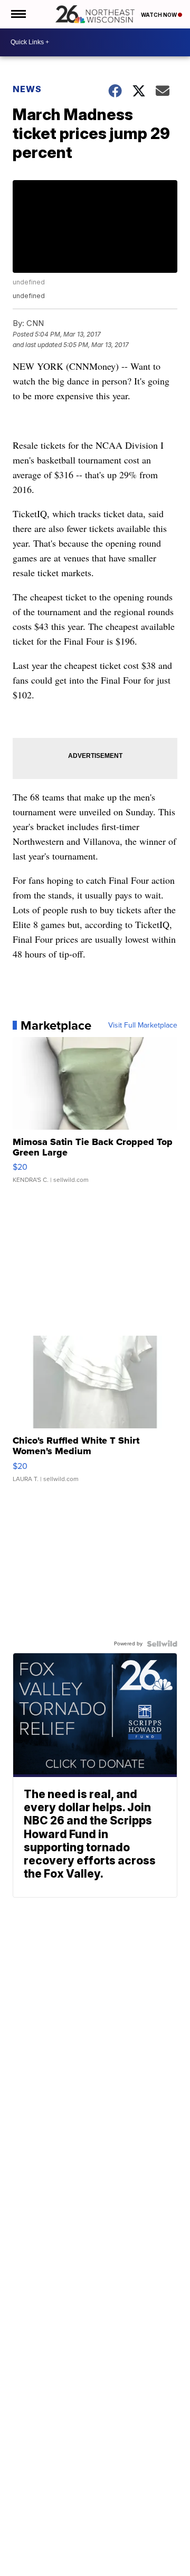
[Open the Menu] (18, 14)
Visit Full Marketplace (143, 1025)
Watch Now (159, 15)
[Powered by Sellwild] (162, 1644)
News (27, 89)
